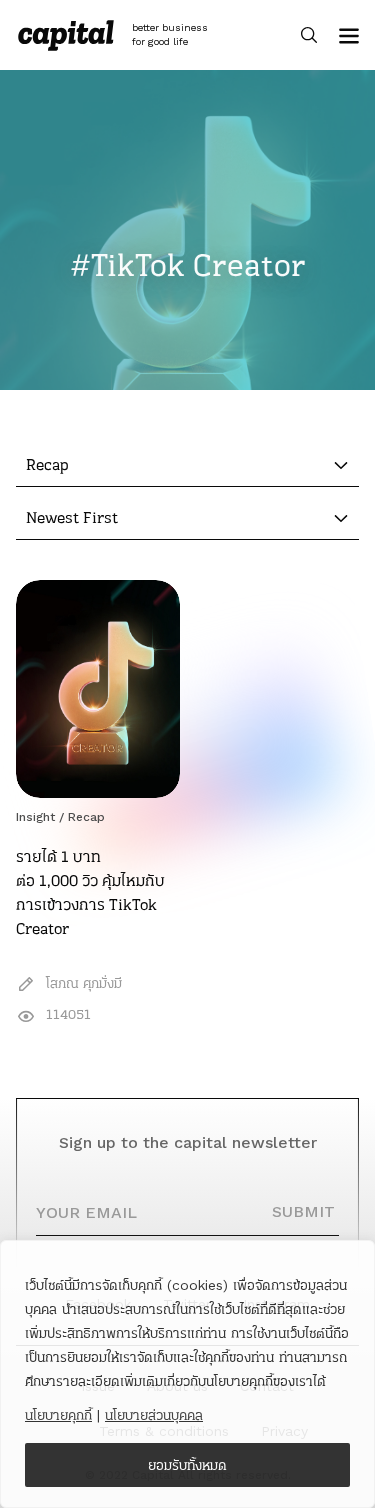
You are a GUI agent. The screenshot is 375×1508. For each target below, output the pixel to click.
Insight (35, 817)
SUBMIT (303, 1211)
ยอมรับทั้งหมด (187, 1465)
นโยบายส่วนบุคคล (154, 1415)
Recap (86, 817)
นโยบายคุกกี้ (58, 1415)
